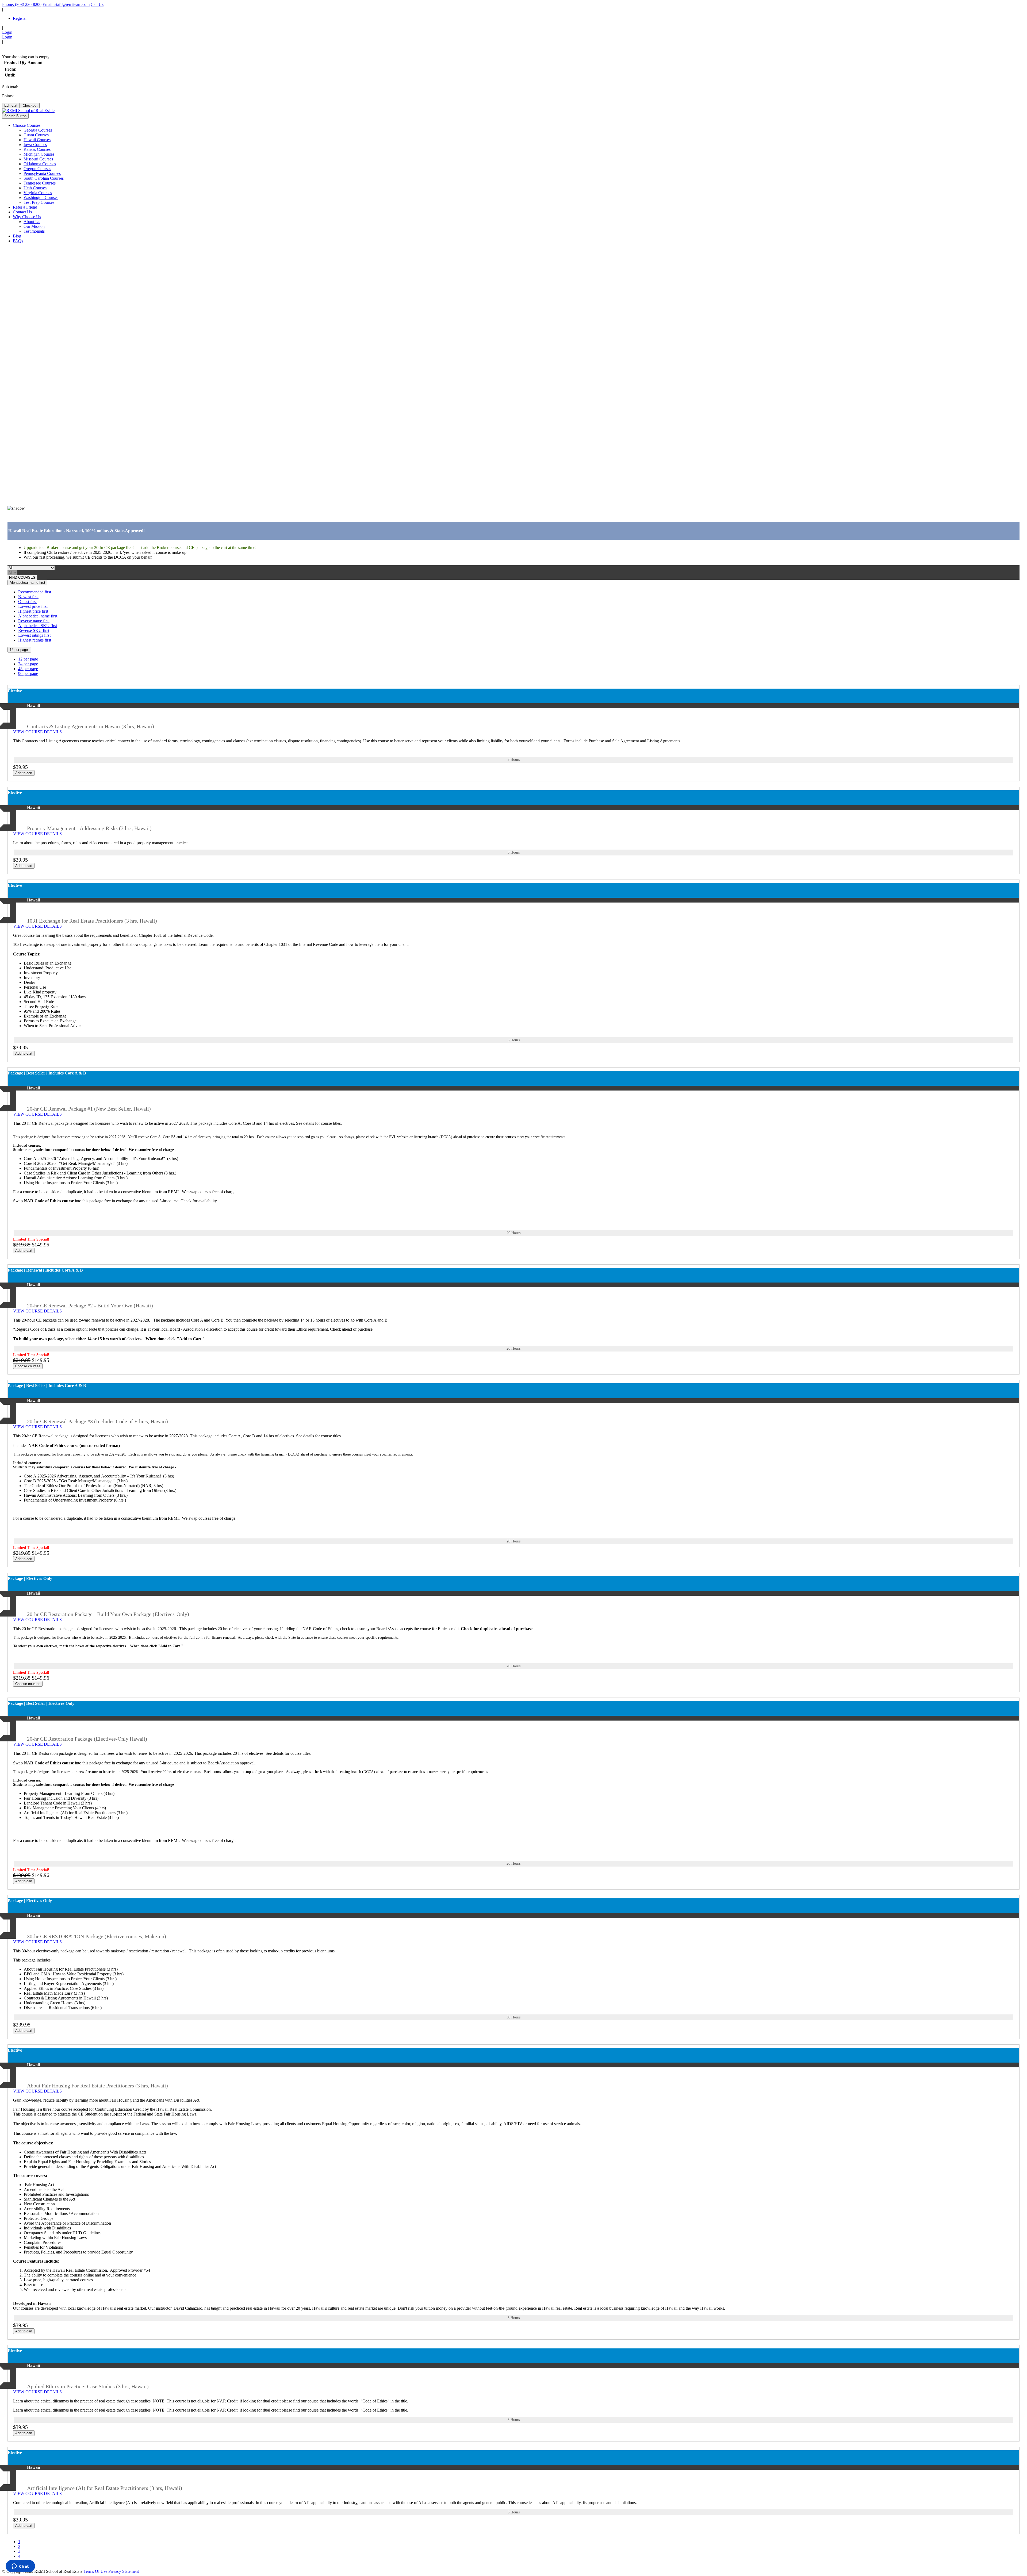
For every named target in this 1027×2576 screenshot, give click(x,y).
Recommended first (35, 592)
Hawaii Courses (37, 140)
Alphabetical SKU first (38, 626)
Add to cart (24, 773)
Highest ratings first (35, 640)
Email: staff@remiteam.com (66, 4)
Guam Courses (36, 135)
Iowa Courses (35, 145)
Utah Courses (35, 188)
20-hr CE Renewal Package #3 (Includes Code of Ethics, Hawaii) (97, 1421)
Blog (17, 236)
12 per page (19, 650)
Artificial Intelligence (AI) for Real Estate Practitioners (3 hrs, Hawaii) (105, 2488)
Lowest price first (33, 606)
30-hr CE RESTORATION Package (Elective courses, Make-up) (97, 1936)
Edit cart (11, 105)
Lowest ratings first (34, 635)
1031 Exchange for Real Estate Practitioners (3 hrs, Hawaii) (92, 921)
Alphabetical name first (27, 583)
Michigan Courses (39, 154)
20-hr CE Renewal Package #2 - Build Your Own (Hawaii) (90, 1306)
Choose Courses (27, 125)
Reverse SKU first (34, 630)
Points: (8, 96)
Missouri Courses (38, 159)
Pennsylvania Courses (42, 173)
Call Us (97, 4)
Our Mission (34, 226)
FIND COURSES (22, 577)
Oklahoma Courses (40, 164)
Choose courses (28, 1366)
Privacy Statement (124, 2571)
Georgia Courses (38, 130)
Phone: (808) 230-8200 (22, 4)
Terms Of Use (95, 2571)
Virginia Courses (38, 193)
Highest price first (33, 611)
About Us (32, 222)
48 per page (28, 669)
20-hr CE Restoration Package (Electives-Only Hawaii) (87, 1739)
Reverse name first (34, 621)
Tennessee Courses (40, 183)
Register (20, 18)
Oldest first (27, 602)
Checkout (30, 105)
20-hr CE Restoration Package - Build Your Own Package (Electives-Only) (108, 1614)
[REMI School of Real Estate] (28, 111)
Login (7, 32)
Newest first (28, 597)
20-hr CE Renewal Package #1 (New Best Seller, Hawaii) (89, 1109)
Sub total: (10, 87)
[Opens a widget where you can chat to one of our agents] (20, 2567)
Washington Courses (41, 197)
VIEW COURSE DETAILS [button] (38, 732)
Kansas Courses (37, 149)
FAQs (18, 241)
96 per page (28, 673)
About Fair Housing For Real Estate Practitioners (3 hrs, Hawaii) (97, 2086)
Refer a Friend (25, 207)
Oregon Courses (37, 169)
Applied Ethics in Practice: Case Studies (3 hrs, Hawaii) (88, 2386)
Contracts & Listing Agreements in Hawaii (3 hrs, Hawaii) (91, 726)
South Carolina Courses (44, 178)
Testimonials (34, 231)
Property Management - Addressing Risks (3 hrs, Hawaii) (89, 828)
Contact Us (22, 212)
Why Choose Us (27, 217)
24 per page (28, 664)
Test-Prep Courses (39, 202)
